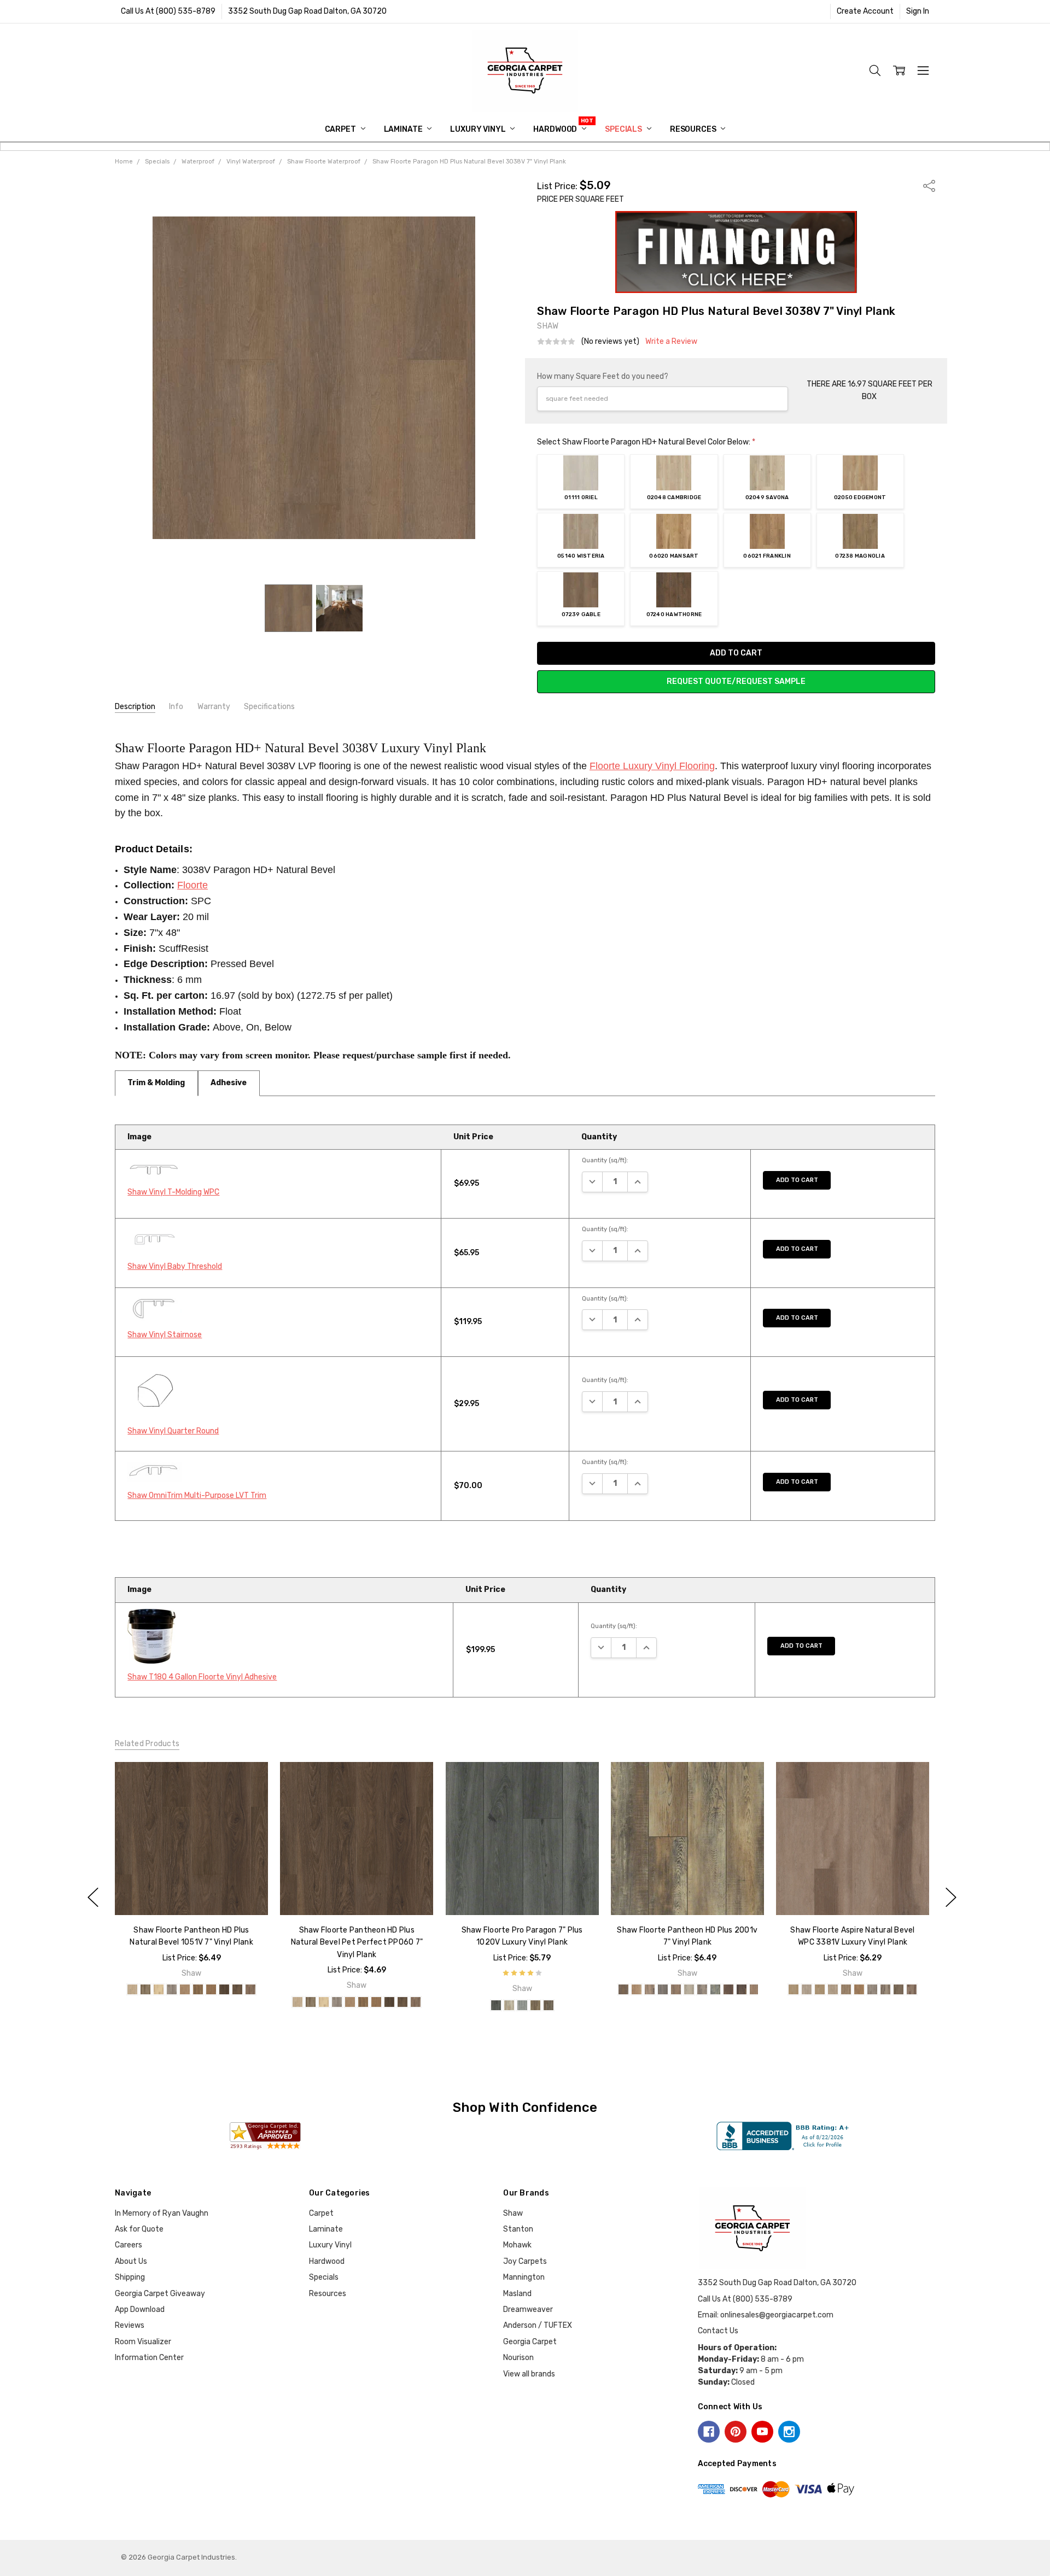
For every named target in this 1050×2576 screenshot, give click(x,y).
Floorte (192, 885)
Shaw (513, 2213)
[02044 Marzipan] (159, 1990)
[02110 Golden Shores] (859, 1990)
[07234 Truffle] (250, 1990)
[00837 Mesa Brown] (794, 1990)
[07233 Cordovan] (237, 1990)
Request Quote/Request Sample (736, 681)
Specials (624, 129)
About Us (131, 2261)
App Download (140, 2309)
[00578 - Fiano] (676, 1990)
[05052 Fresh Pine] (522, 2005)
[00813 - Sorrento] (755, 1990)
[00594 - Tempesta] (702, 1990)
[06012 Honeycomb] (185, 1990)
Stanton (518, 2229)
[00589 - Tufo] (689, 1990)
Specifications (269, 707)
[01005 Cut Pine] (509, 2005)
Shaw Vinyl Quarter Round (173, 1431)
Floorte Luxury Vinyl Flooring (652, 766)
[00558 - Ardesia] (650, 1990)
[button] (736, 252)
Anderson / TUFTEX (538, 2325)
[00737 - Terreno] (728, 1990)
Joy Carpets (525, 2261)
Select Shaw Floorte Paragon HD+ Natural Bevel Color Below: (646, 442)
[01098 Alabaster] (132, 1990)
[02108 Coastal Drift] (833, 1990)
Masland (517, 2294)
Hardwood (556, 129)
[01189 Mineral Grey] (807, 1990)
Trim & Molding (156, 1083)
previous (93, 1897)
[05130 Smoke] (172, 1990)
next (951, 1897)
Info (176, 707)
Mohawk (517, 2245)
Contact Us (718, 2331)
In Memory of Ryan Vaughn (162, 2213)
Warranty (214, 707)
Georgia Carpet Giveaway (160, 2294)
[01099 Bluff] (145, 1990)
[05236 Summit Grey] (872, 1990)
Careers (129, 2245)
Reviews (130, 2325)
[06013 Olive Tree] (198, 1990)
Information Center (149, 2358)
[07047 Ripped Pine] (548, 2005)
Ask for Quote (139, 2229)
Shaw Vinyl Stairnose (165, 1335)
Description (135, 707)
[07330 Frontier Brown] (899, 1990)
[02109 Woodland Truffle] (846, 1990)
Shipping (130, 2277)
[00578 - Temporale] (663, 1990)
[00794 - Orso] (742, 1990)
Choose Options (191, 1892)
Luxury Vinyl (479, 129)
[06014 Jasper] (211, 1990)
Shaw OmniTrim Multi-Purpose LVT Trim (197, 1495)
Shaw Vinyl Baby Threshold (175, 1266)
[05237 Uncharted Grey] (885, 1990)
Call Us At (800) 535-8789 (168, 11)
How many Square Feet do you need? (603, 376)
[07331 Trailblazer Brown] (912, 1990)
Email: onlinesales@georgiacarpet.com (766, 2315)
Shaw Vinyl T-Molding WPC (173, 1192)
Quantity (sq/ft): (605, 1160)
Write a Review (671, 342)
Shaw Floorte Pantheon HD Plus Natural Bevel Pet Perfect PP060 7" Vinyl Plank (357, 1942)
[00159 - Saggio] (623, 1990)
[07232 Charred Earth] (224, 1990)
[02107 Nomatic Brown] (820, 1990)
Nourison (518, 2358)
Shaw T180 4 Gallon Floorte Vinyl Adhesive (202, 1677)
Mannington (524, 2277)
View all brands (529, 2374)
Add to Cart (797, 1180)
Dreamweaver (528, 2309)
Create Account (865, 11)
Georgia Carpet (530, 2342)
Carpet (341, 129)
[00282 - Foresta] (637, 1990)
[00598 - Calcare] (715, 1990)
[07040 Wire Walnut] (535, 2005)
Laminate (404, 129)
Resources (694, 129)
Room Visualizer (143, 2342)
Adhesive (229, 1083)
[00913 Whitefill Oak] (495, 2005)
